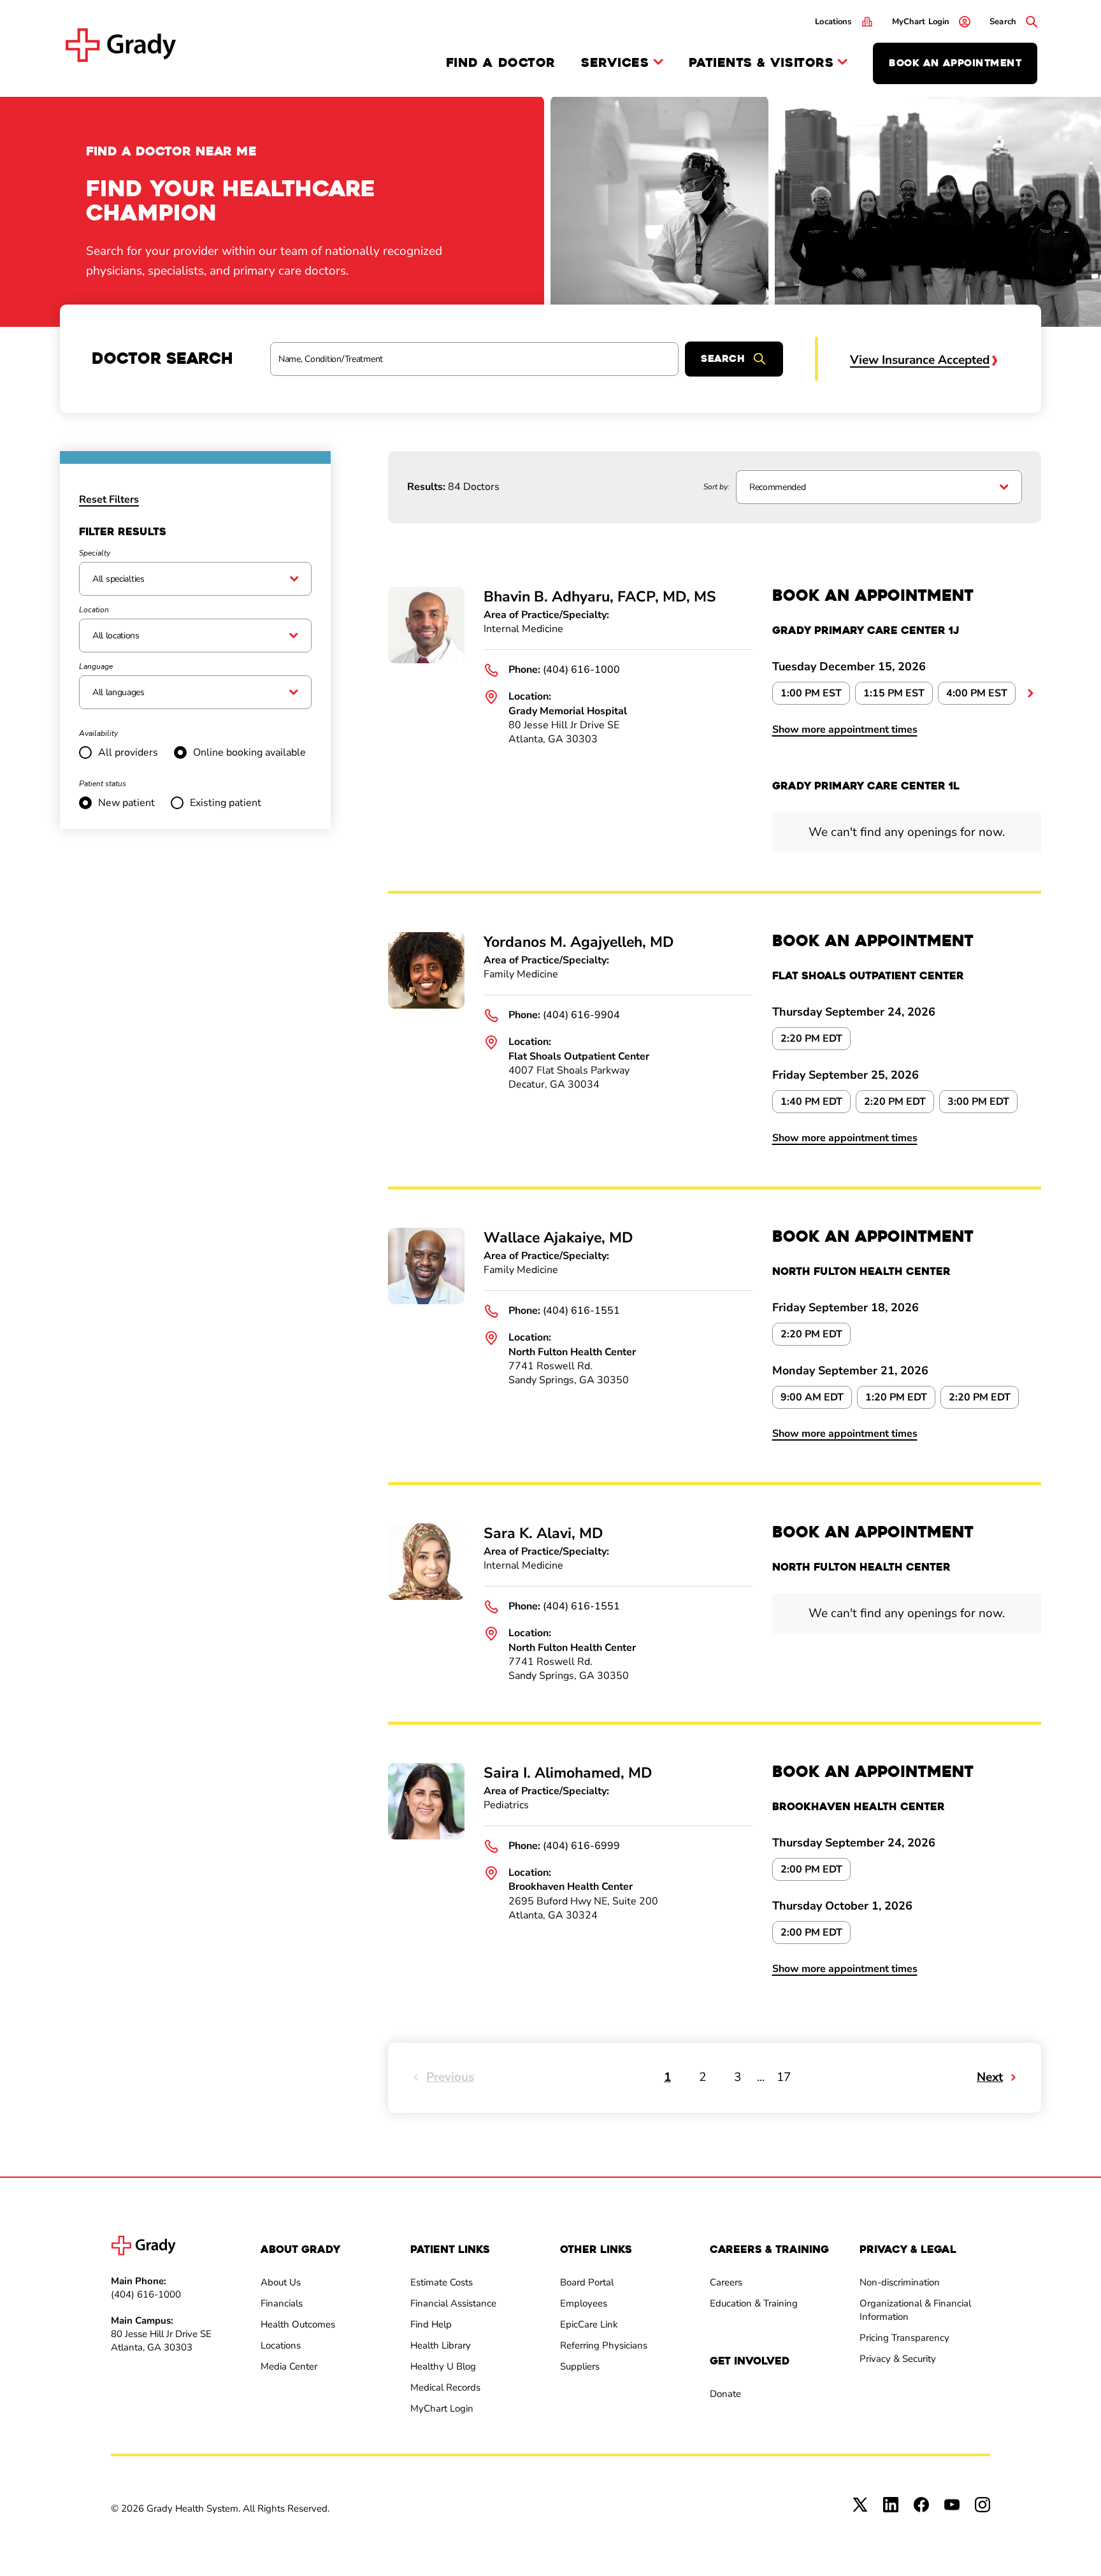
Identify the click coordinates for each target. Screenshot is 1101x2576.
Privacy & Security (898, 2359)
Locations (281, 2345)
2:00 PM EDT (811, 1869)
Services (615, 63)
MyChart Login (442, 2408)
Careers (726, 2282)
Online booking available (249, 752)
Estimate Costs (442, 2282)
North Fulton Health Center (572, 1352)
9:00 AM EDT (812, 1397)
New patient (126, 803)
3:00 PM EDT (978, 1102)
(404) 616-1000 (581, 670)
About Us (281, 2282)
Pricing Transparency (904, 2338)
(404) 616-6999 (581, 1846)
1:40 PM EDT (811, 1102)
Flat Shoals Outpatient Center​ (579, 1056)
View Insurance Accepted (920, 360)
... (1031, 693)
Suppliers (580, 2366)
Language (96, 666)
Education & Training (754, 2303)
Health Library (441, 2345)
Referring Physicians (604, 2345)
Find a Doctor (501, 63)
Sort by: (716, 487)
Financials (282, 2303)
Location (94, 610)
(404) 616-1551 (581, 1311)
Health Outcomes (298, 2324)
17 (784, 2077)
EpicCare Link (589, 2324)
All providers (128, 752)
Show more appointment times (845, 730)
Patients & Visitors (761, 63)
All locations (116, 636)
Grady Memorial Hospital (568, 711)
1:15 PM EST (894, 693)
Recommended (777, 487)
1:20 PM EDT (896, 1397)
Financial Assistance (453, 2303)
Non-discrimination (900, 2282)
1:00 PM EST (811, 693)
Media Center (289, 2366)
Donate (725, 2394)
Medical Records (445, 2387)
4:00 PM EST (977, 693)
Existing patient (226, 803)
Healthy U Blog (443, 2366)
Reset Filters (109, 500)
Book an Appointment (955, 63)
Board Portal (587, 2282)
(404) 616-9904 (581, 1015)
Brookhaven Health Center (571, 1887)
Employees (584, 2303)
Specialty (95, 553)
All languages (119, 692)
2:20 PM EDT (811, 1039)
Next (990, 2077)
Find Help (431, 2324)
